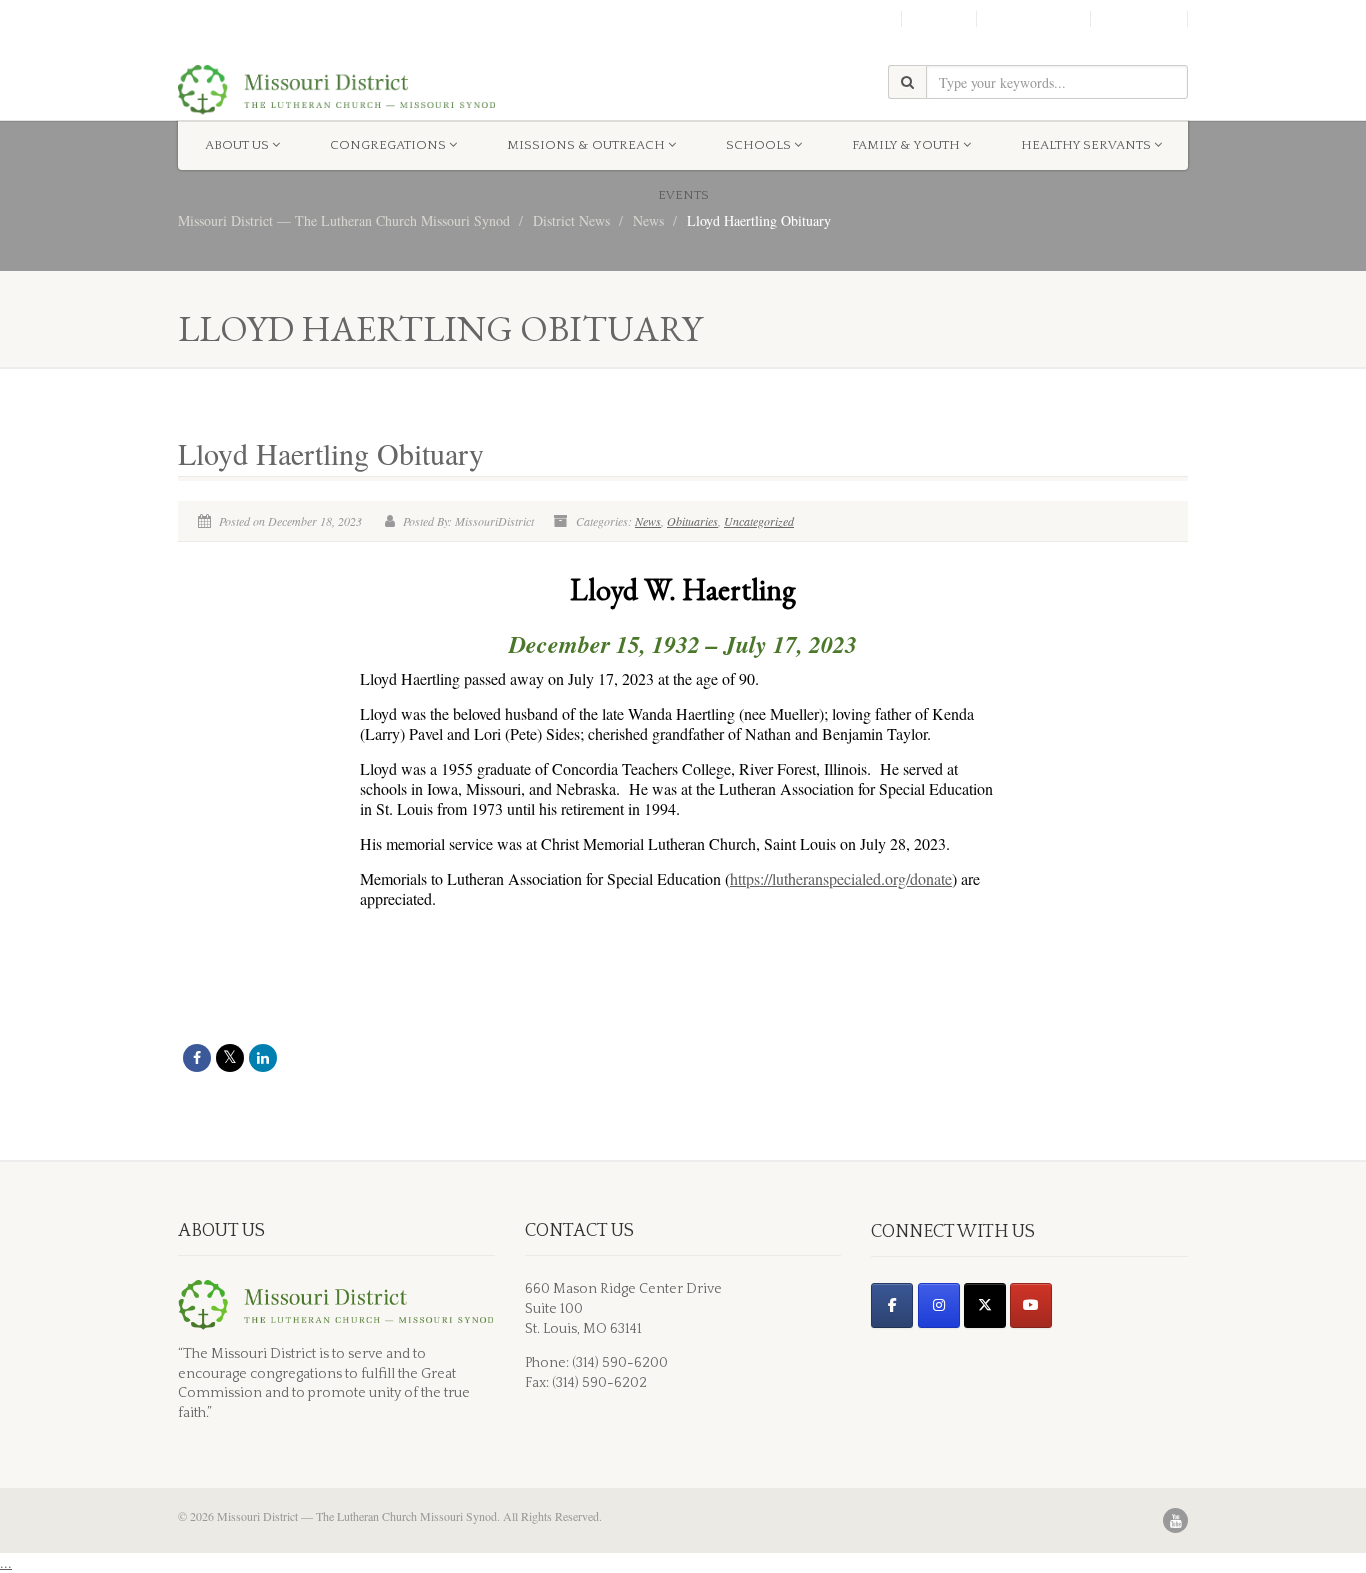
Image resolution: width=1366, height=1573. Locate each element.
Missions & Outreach (586, 145)
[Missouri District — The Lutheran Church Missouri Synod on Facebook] (892, 1305)
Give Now (1139, 19)
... (6, 1562)
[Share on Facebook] (197, 1058)
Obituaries (692, 521)
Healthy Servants (1086, 145)
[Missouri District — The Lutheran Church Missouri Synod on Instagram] (939, 1305)
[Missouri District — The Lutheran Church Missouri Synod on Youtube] (1031, 1305)
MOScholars (1033, 19)
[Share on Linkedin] (263, 1058)
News (648, 521)
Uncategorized (759, 521)
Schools (758, 145)
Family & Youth (906, 145)
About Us (237, 145)
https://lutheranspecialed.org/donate (841, 878)
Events (683, 195)
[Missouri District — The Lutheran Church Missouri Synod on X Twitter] (985, 1305)
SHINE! (939, 19)
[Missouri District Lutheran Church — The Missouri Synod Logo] (336, 90)
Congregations (388, 145)
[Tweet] (230, 1058)
